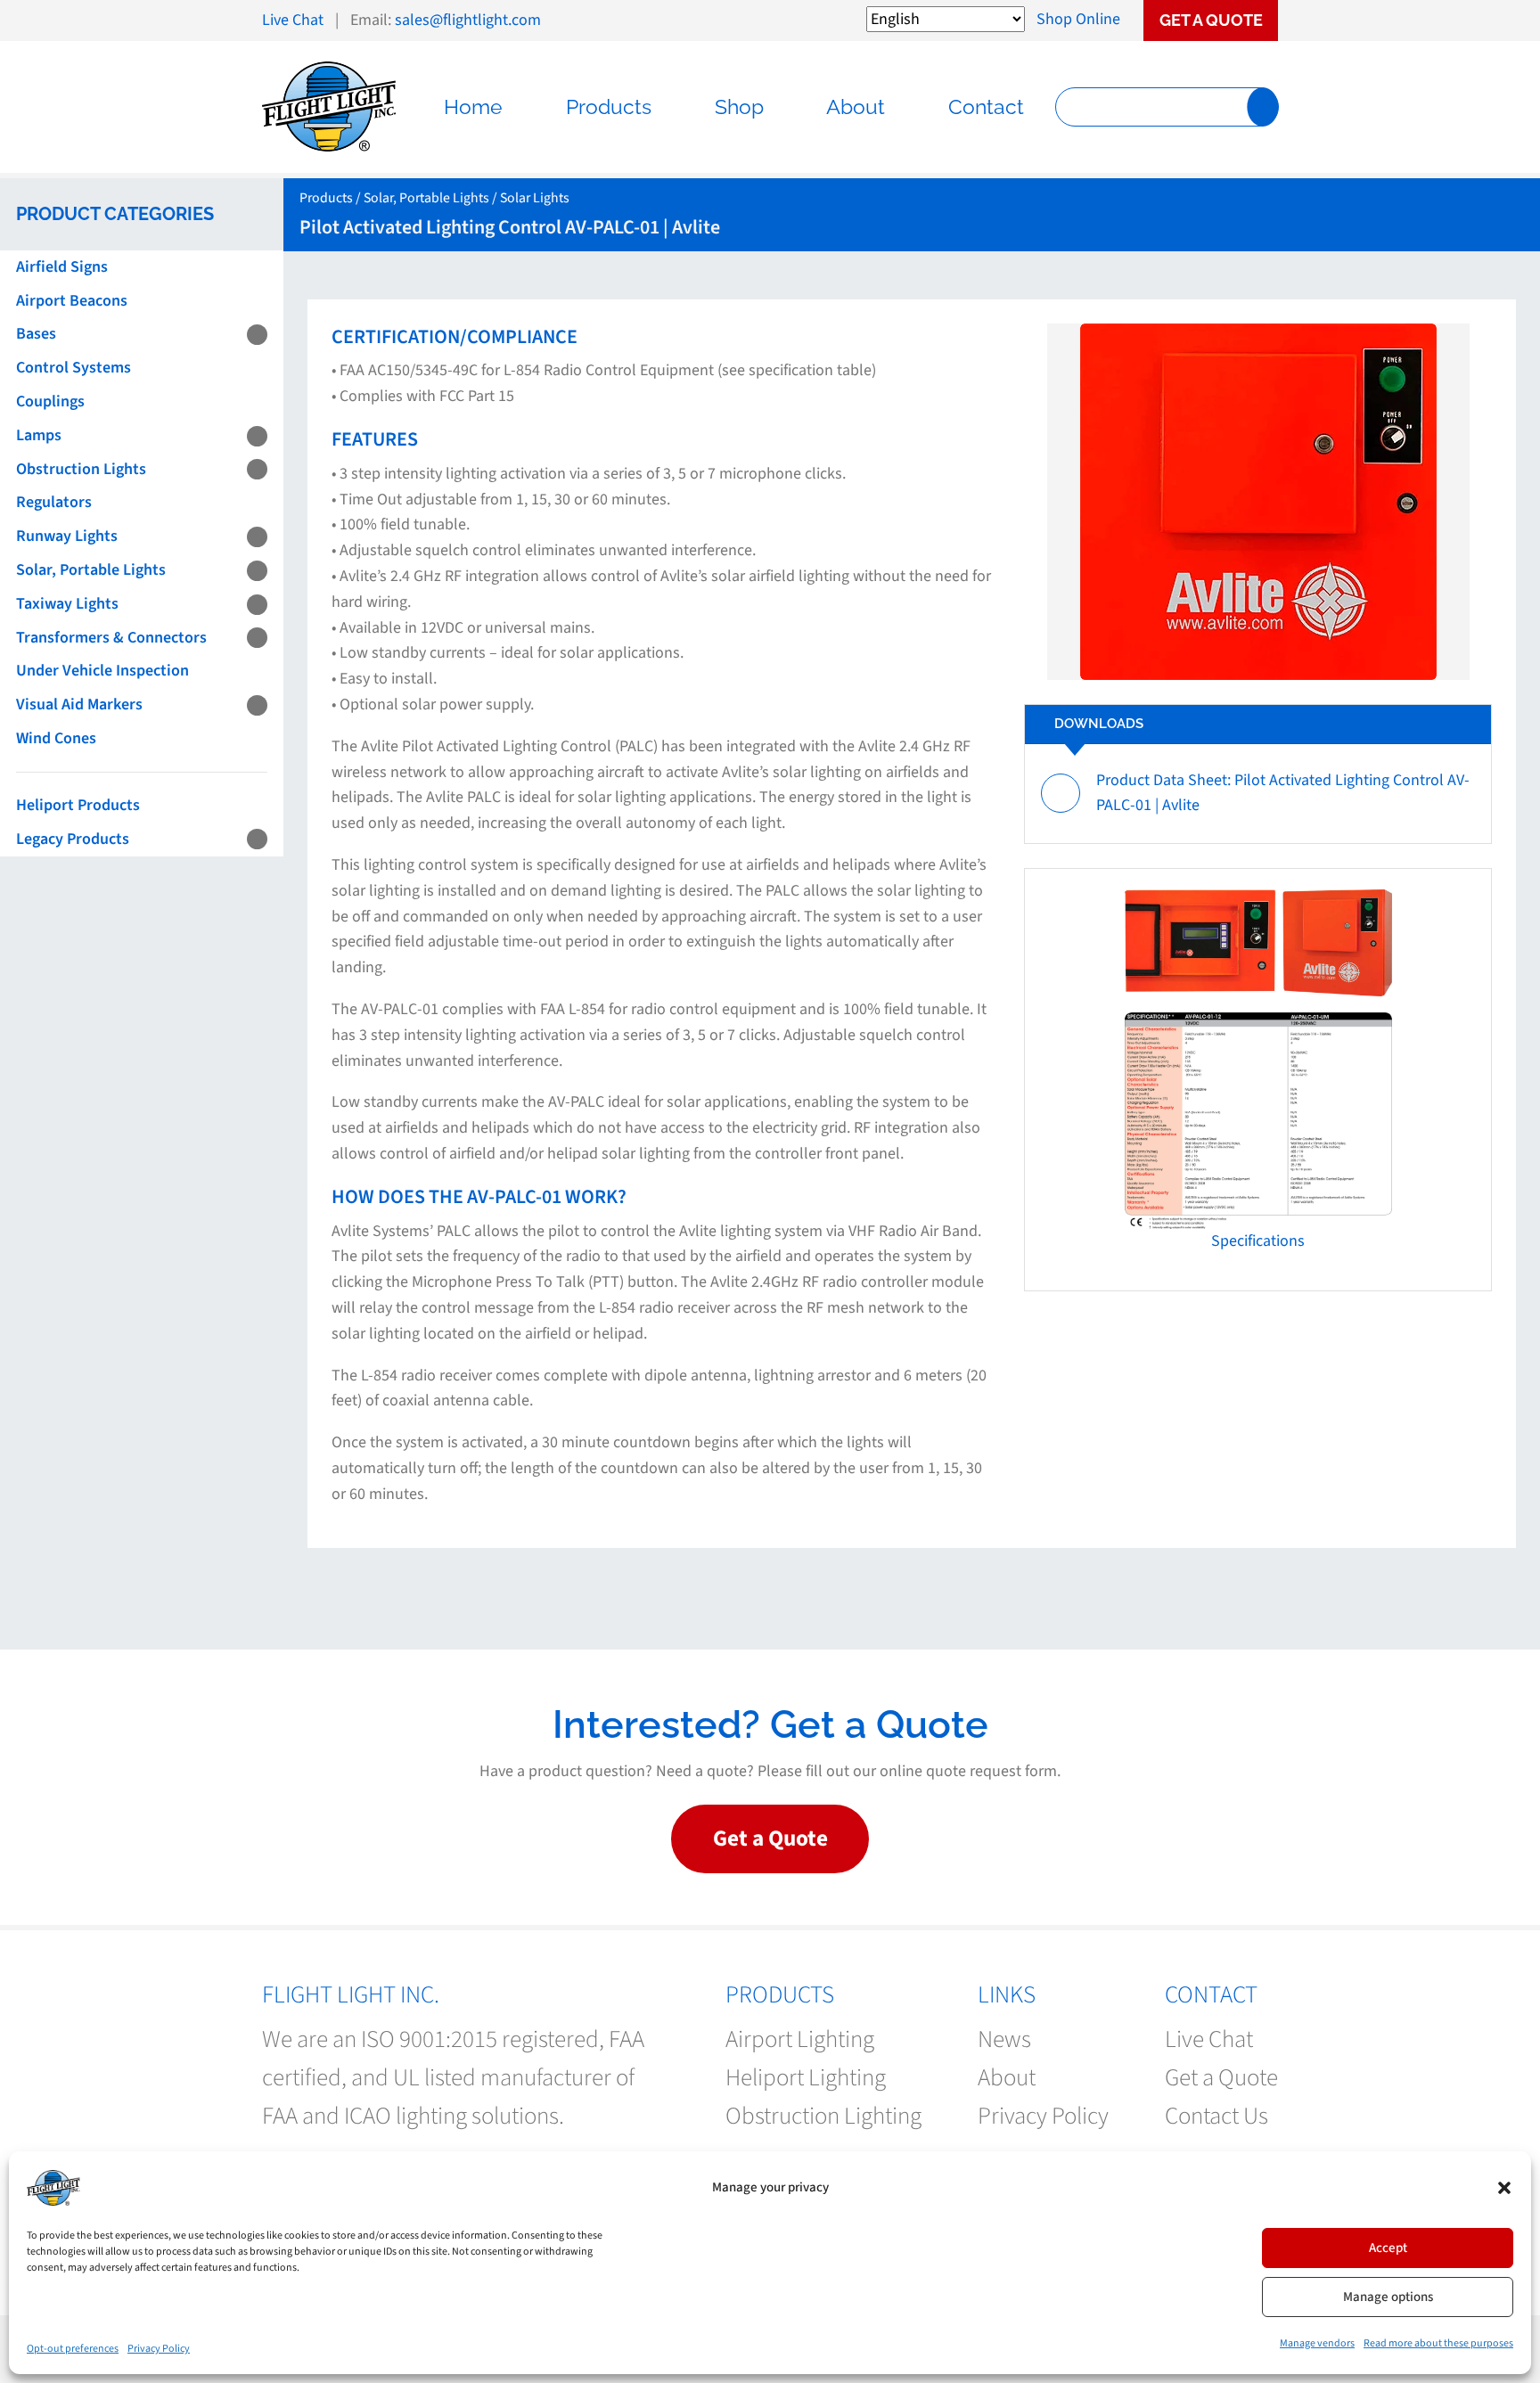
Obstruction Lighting (823, 2116)
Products (609, 107)
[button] (1504, 2188)
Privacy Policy (159, 2349)
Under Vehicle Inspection (102, 671)
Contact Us (1216, 2116)
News (1004, 2039)
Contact (986, 107)
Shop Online (1078, 19)
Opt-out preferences (73, 2349)
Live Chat (293, 20)
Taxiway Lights (67, 604)
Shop (739, 107)
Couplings (50, 401)
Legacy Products (73, 839)
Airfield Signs (62, 267)
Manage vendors (1317, 2343)
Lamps (39, 435)
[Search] (1262, 107)
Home (473, 107)
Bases (36, 334)
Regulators (54, 502)
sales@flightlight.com (468, 20)
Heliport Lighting (806, 2078)
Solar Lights (535, 198)
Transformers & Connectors (111, 638)
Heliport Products (78, 805)
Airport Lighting (800, 2039)
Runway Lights (67, 536)
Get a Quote (1211, 20)
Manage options (1388, 2297)
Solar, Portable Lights (91, 570)
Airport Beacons (72, 301)
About (856, 107)
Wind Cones (56, 738)
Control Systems (74, 368)
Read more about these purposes (1438, 2343)
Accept (1388, 2248)
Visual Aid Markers (79, 704)
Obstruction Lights (81, 469)
